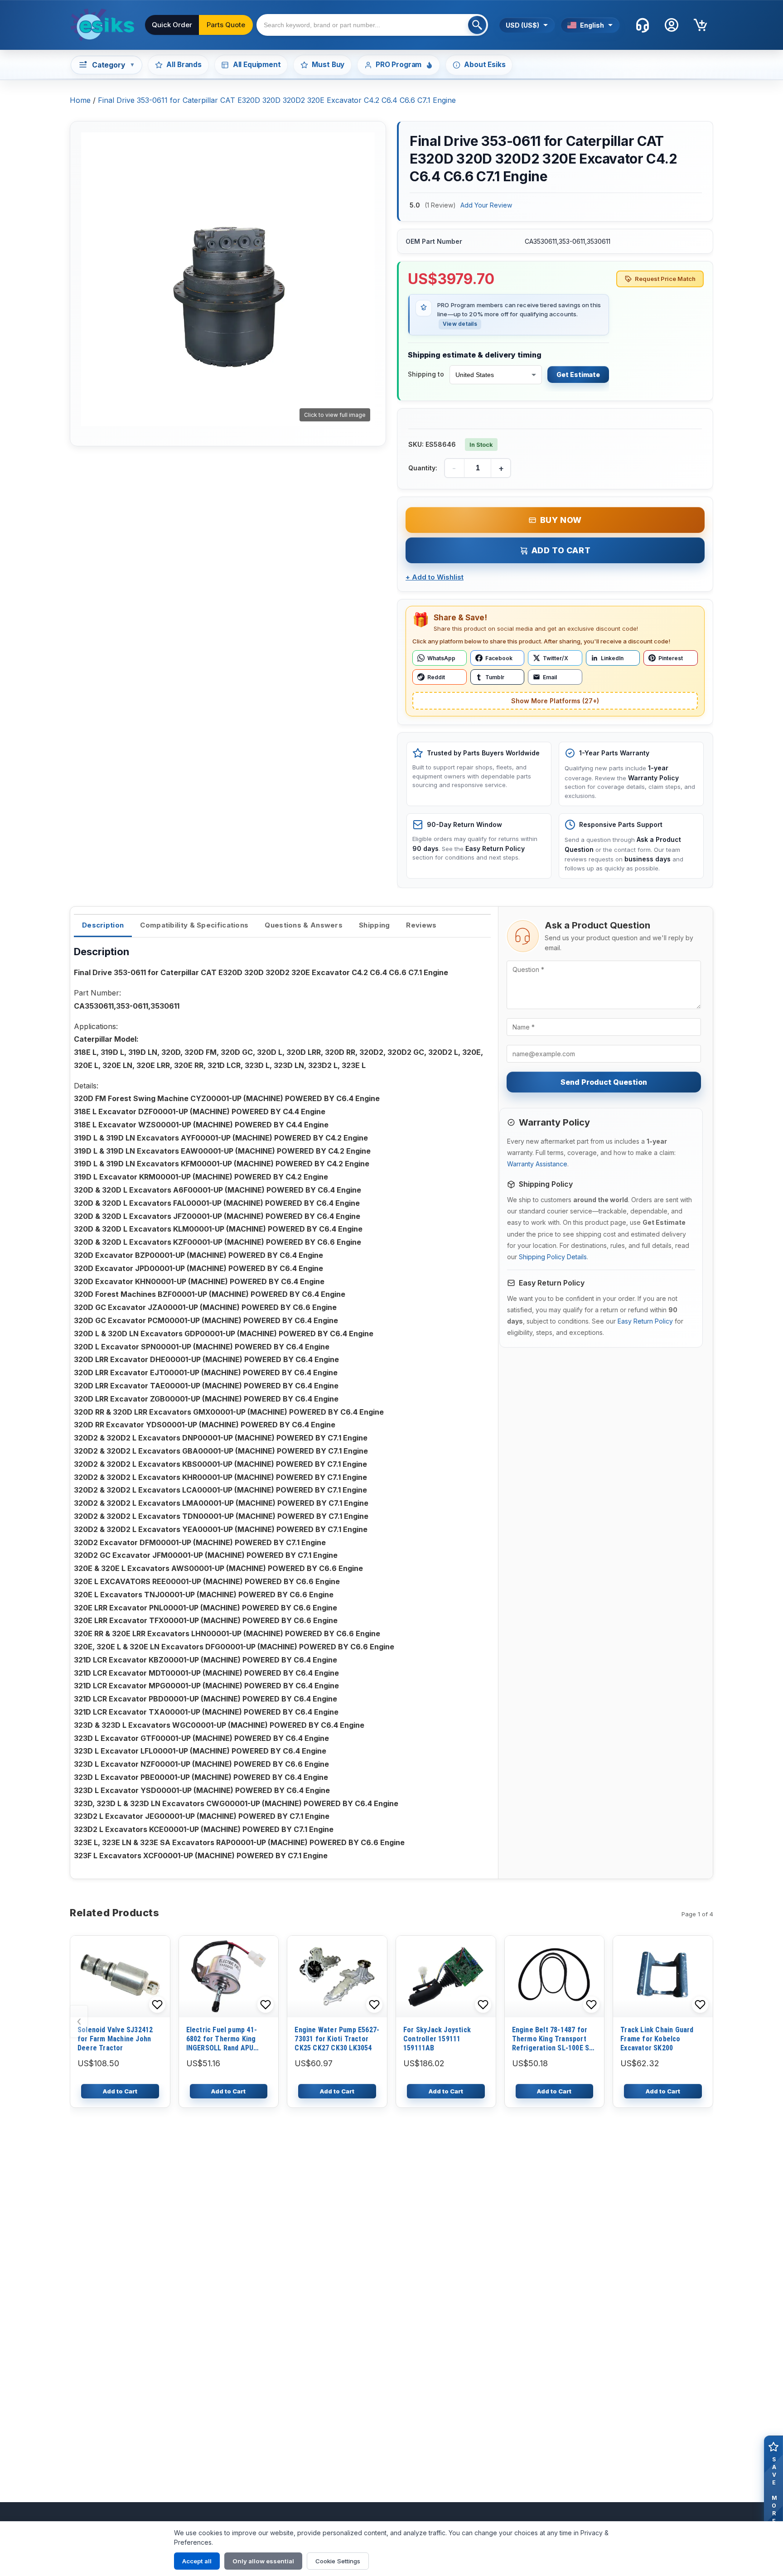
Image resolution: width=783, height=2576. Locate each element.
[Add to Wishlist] (157, 2005)
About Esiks (485, 65)
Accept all (197, 2561)
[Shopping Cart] (701, 25)
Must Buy (328, 65)
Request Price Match (665, 279)
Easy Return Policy (645, 1321)
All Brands (184, 65)
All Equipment (257, 65)
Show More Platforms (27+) (555, 701)
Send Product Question (604, 1082)
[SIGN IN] (672, 25)
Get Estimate (578, 375)
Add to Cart (561, 550)
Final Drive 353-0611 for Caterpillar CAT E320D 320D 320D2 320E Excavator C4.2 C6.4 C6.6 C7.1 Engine (277, 100)
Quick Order (172, 25)
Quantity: (423, 468)
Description (103, 925)
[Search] (477, 25)
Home (80, 100)
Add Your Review (486, 205)
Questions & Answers (304, 925)
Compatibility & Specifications (194, 925)
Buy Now (561, 520)
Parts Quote (226, 25)
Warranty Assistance (537, 1164)
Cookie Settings (338, 2561)
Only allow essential (263, 2561)
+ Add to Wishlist (435, 577)
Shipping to (426, 374)
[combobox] (372, 25)
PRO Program (399, 65)
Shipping (374, 925)
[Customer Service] (643, 25)
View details (460, 324)
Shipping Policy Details (553, 1257)
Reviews (421, 925)
